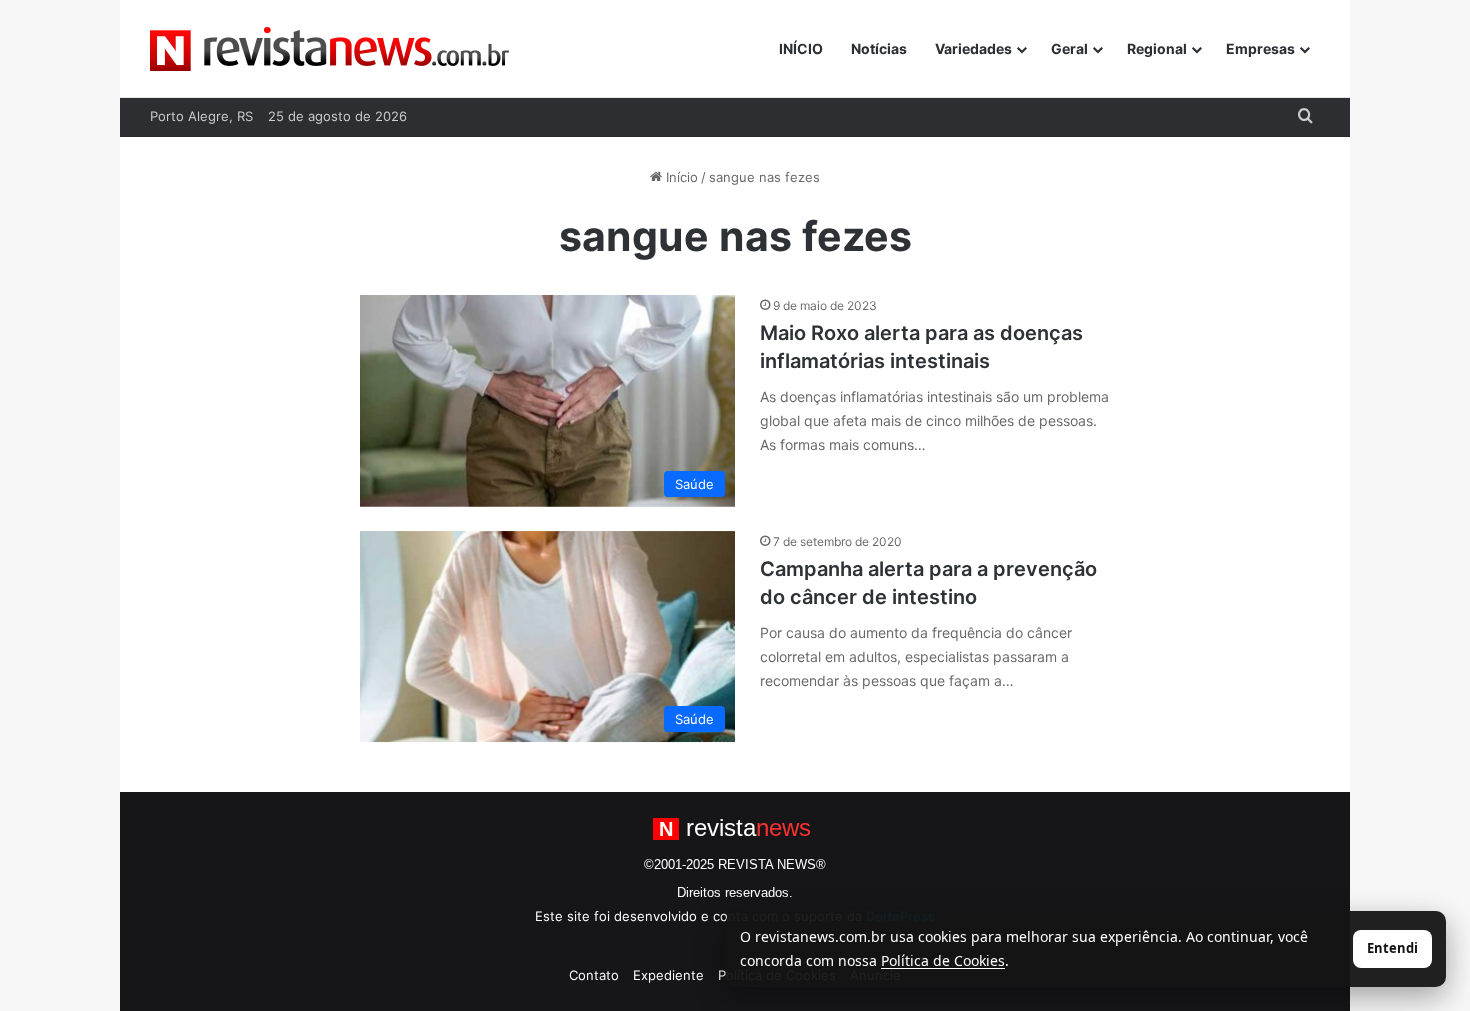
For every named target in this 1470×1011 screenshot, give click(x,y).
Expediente (668, 975)
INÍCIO (801, 48)
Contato (594, 975)
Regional (1157, 48)
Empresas (1260, 48)
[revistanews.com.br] (329, 49)
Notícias (879, 48)
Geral (1069, 48)
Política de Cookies (943, 960)
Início (680, 177)
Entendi (1392, 948)
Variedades (973, 48)
